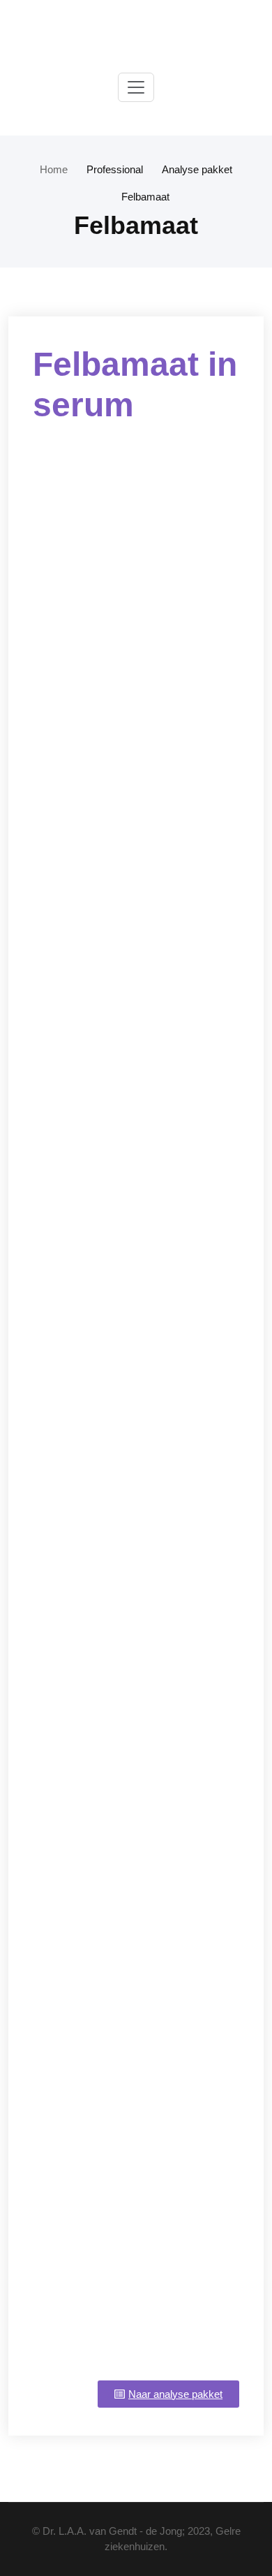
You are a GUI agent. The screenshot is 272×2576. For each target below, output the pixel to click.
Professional (115, 169)
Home (54, 169)
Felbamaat (145, 197)
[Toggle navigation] (136, 87)
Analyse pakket (197, 169)
